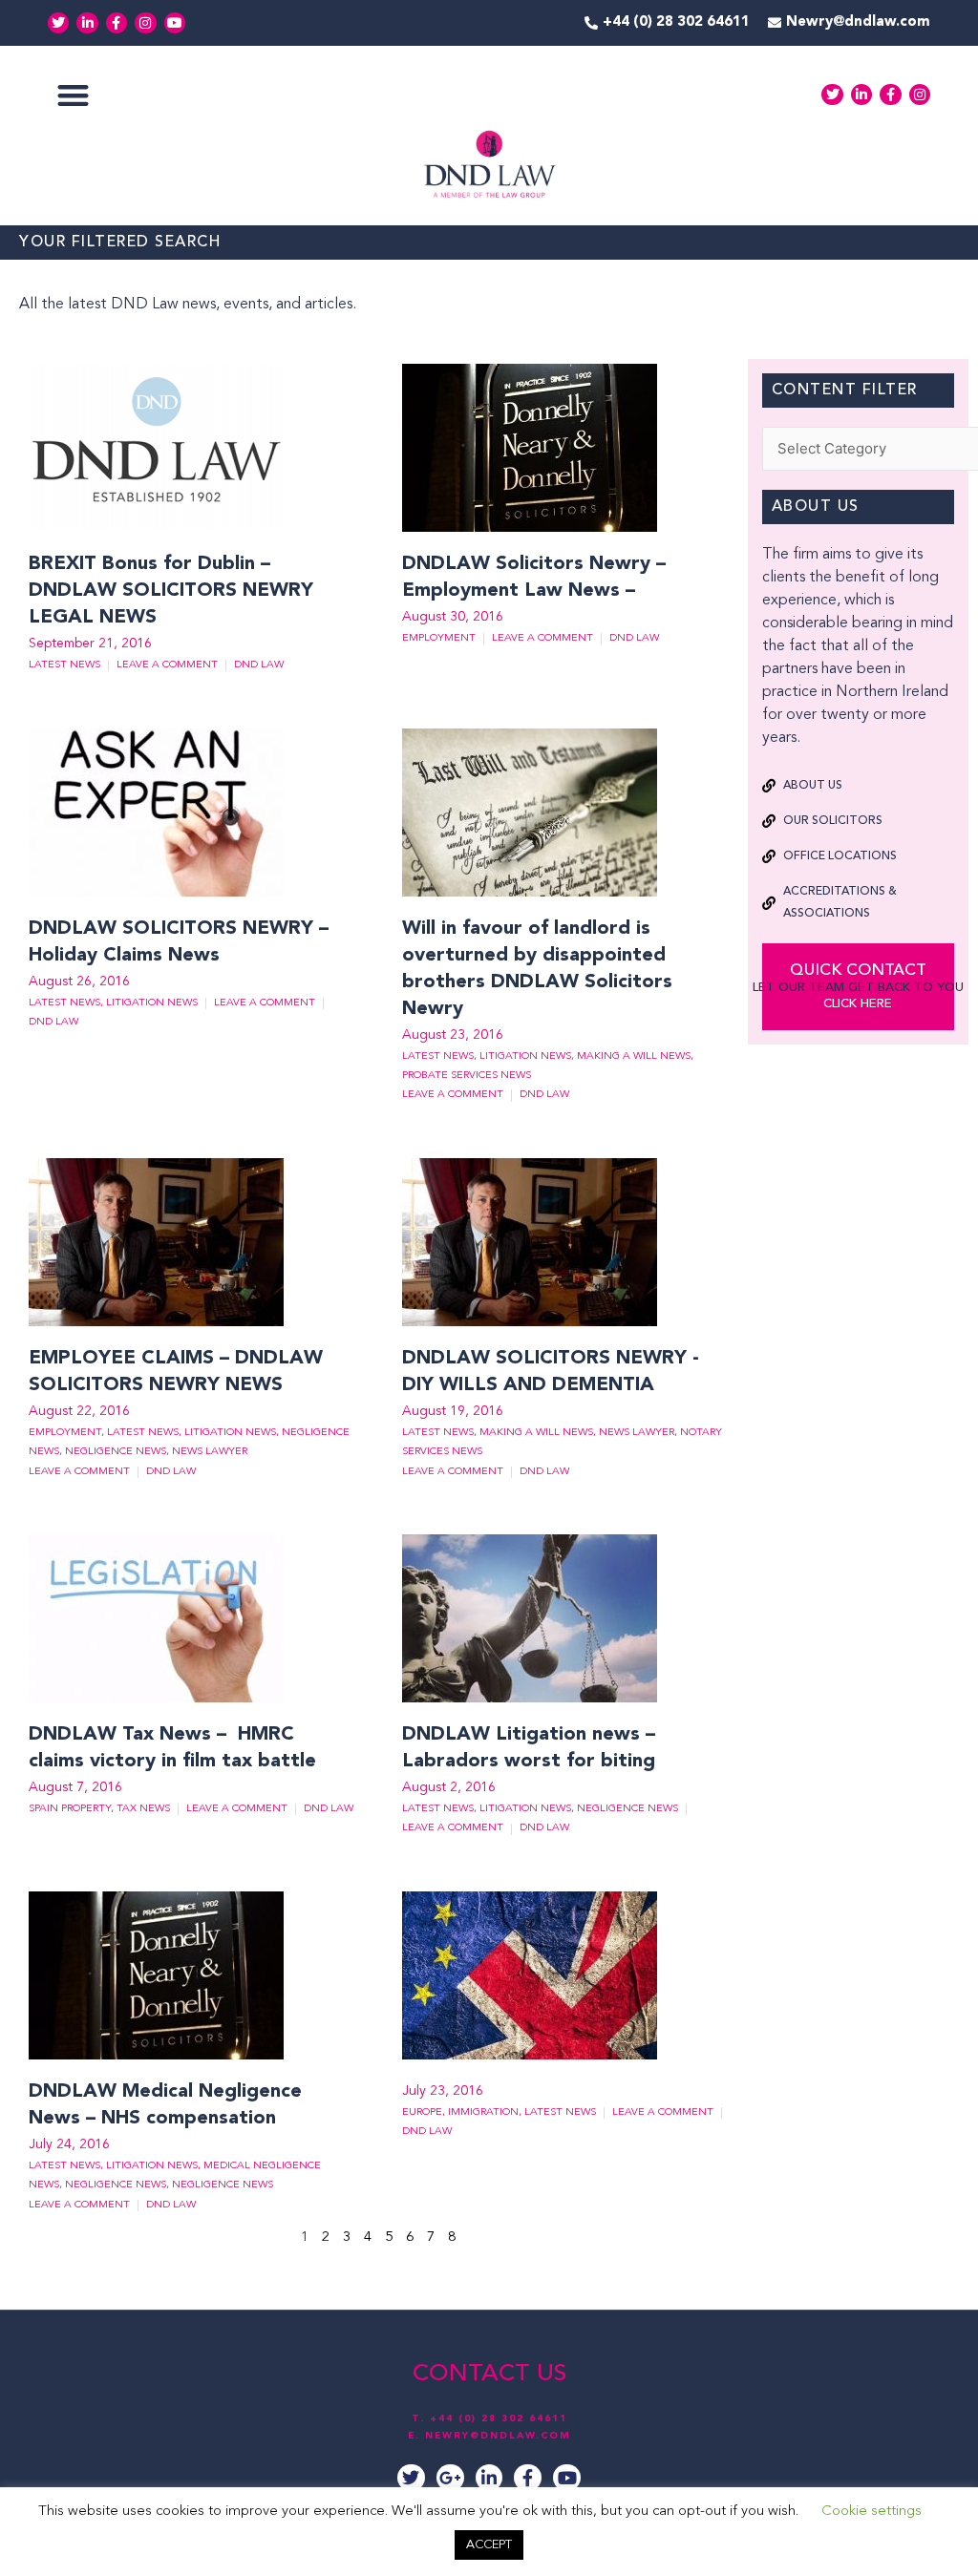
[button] (73, 95)
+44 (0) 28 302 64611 (499, 2418)
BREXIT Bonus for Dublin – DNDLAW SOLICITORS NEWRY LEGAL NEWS (171, 591)
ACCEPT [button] (489, 2545)
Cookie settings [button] (872, 2512)
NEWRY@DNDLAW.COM (498, 2436)
